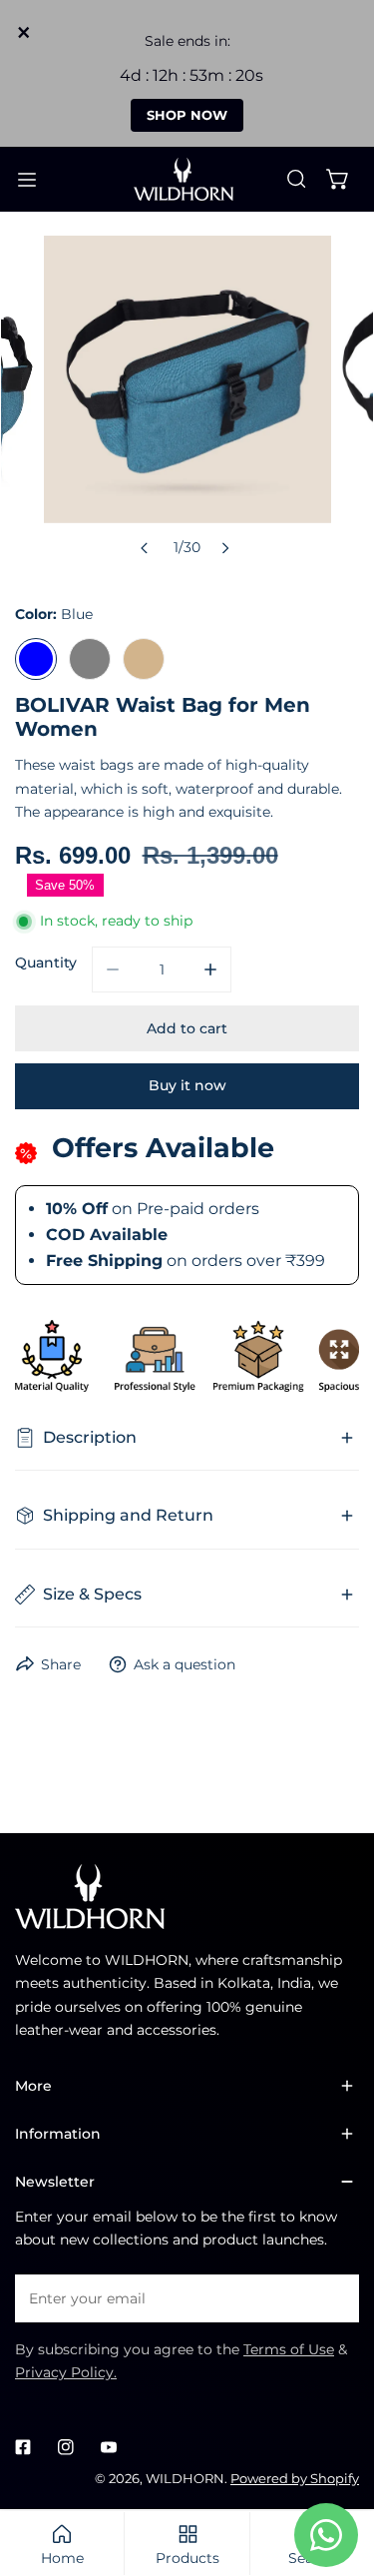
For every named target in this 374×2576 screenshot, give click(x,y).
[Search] (296, 179)
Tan (144, 659)
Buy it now (187, 1085)
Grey (90, 659)
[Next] (224, 547)
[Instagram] (65, 2447)
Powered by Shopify (295, 2478)
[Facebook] (23, 2447)
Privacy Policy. (66, 2372)
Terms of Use (289, 2349)
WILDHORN (185, 2478)
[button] (338, 179)
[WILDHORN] (187, 180)
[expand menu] (27, 180)
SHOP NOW (187, 115)
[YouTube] (108, 2447)
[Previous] (145, 547)
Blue (36, 659)
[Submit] (334, 2297)
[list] (187, 401)
